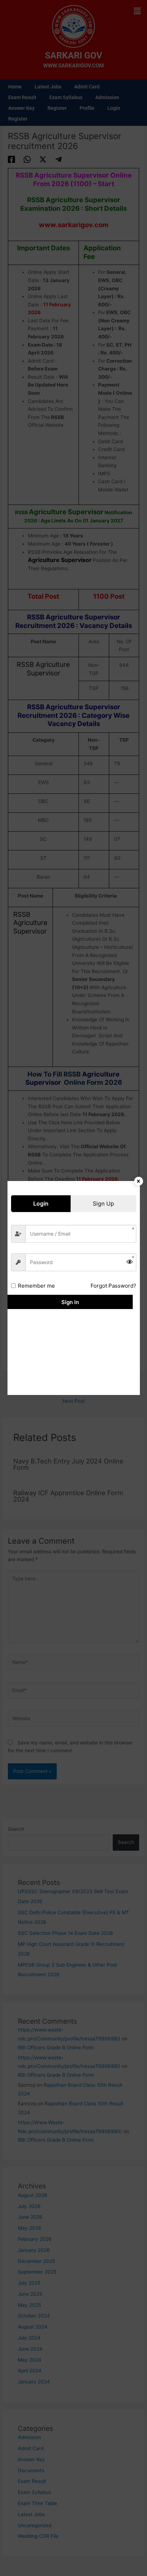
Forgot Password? (113, 1286)
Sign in (70, 1302)
